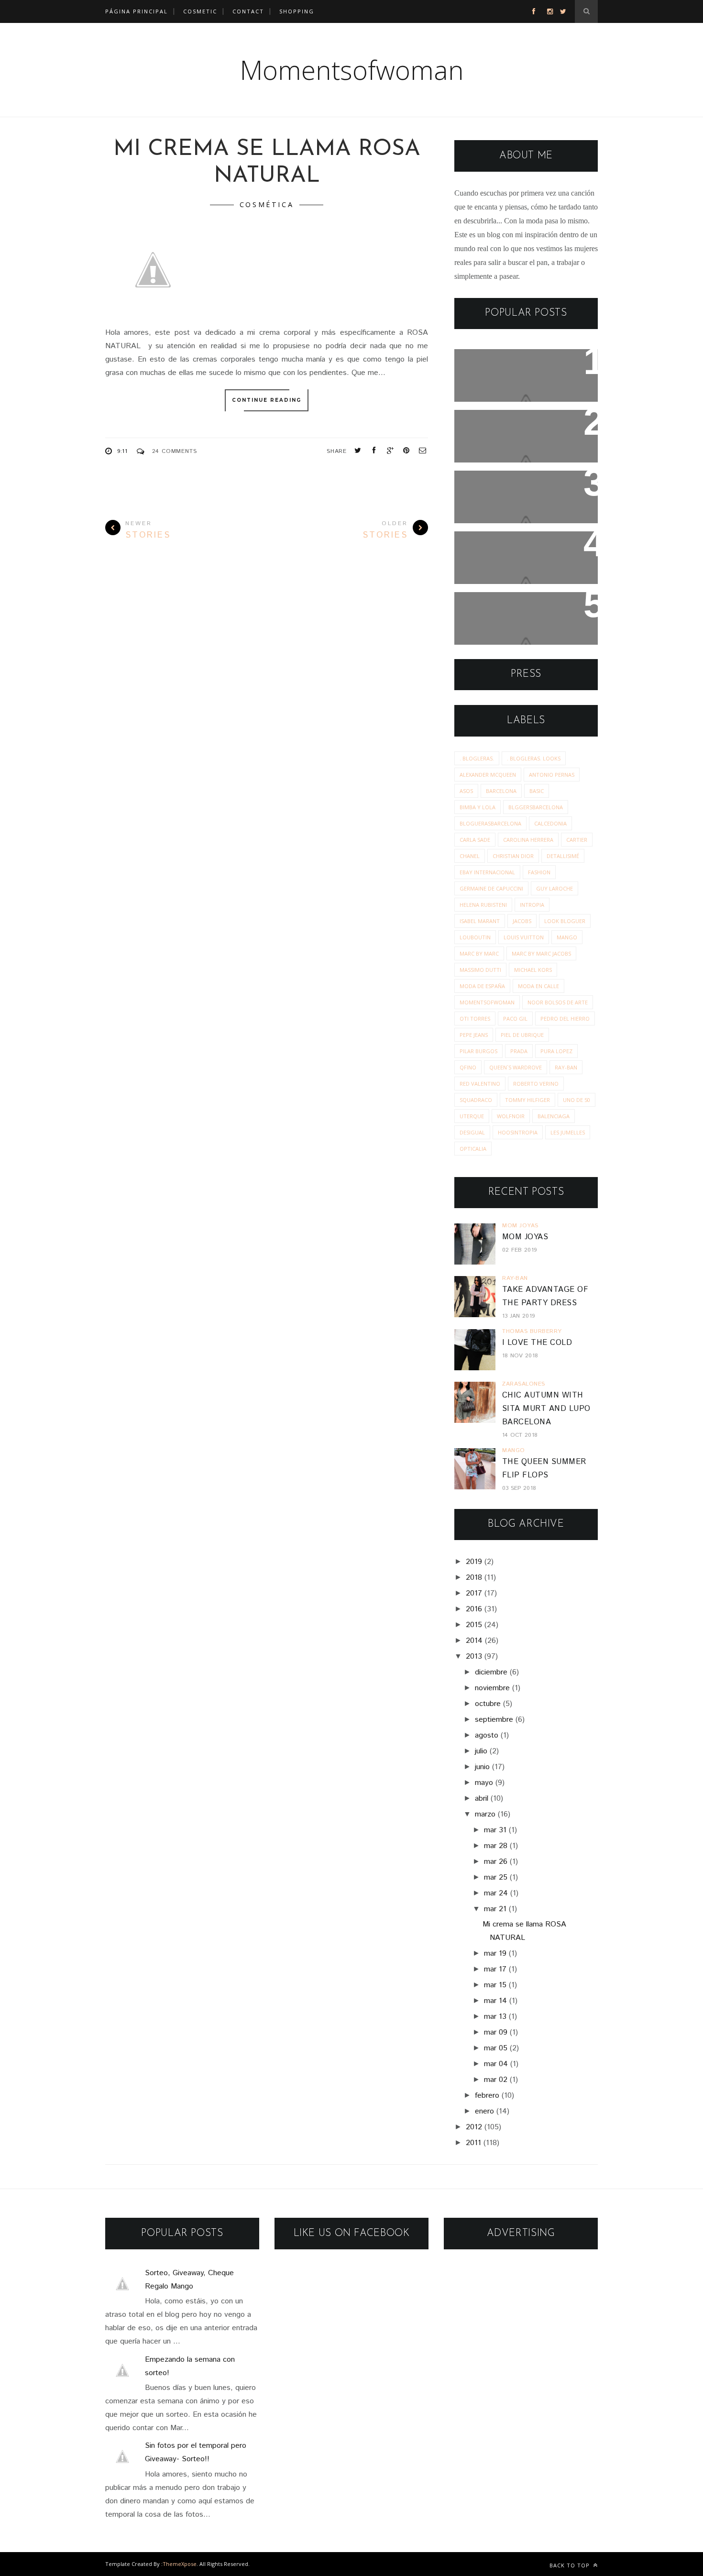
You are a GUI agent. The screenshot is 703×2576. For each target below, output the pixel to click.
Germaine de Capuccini (491, 888)
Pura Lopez (556, 1051)
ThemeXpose (180, 2564)
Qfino (468, 1067)
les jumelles (568, 1132)
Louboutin (475, 937)
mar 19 (495, 1954)
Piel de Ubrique (522, 1035)
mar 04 (496, 2064)
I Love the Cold (537, 1343)
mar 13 (495, 2017)
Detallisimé (563, 856)
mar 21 (495, 1909)
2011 (473, 2143)
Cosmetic (200, 11)
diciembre (491, 1672)
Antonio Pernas (552, 775)
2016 (474, 1609)
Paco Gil (515, 1018)
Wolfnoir (511, 1116)
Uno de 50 (577, 1100)
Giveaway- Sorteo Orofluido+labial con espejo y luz (526, 619)
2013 (474, 1657)
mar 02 (496, 2080)
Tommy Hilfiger (527, 1100)
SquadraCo (476, 1100)
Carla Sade (475, 840)
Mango (567, 937)
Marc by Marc (479, 953)
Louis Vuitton (524, 937)
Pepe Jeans (474, 1035)
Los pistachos (491, 545)
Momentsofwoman (352, 70)
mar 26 (496, 1862)
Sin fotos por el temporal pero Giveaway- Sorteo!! (517, 491)
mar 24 (496, 1893)
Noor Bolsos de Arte (558, 1002)
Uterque (472, 1116)
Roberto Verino (536, 1084)
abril (482, 1799)
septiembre (494, 1720)
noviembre (492, 1688)
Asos (466, 791)
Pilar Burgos (478, 1051)
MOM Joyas (525, 1237)
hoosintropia (518, 1132)
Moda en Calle (538, 986)
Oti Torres (475, 1018)
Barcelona (501, 791)
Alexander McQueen (488, 775)
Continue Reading (267, 400)
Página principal (137, 11)
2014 (474, 1641)
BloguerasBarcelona (490, 823)
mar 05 (496, 2048)
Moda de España (482, 986)
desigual (472, 1132)
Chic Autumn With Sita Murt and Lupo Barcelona (546, 1409)
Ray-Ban (566, 1067)
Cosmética (267, 204)
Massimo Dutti (480, 970)
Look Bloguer (565, 921)
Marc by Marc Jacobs (541, 953)
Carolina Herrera (528, 840)
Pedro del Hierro (565, 1018)
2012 (474, 2127)
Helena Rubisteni (483, 905)
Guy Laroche (555, 888)
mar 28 (496, 1846)
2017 (474, 1593)
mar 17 (495, 1969)
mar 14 (495, 2001)
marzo (485, 1814)
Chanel (470, 856)
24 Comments (175, 451)
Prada (519, 1051)
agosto (487, 1735)
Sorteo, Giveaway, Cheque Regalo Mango (521, 369)
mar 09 (496, 2032)
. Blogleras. (477, 758)
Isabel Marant (480, 921)
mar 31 (495, 1830)
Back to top (571, 2565)
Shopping (297, 11)
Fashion (539, 872)
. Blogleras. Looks (534, 758)
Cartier (577, 840)
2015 (474, 1625)
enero (484, 2111)
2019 (474, 1562)
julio (481, 1751)
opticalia (473, 1149)
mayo (484, 1783)
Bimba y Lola (478, 807)
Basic (537, 791)
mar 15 (495, 1985)
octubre (488, 1704)
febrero (487, 2096)
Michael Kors (533, 970)
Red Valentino (480, 1084)
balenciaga (554, 1116)
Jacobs (522, 921)
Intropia (532, 905)
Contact (248, 11)
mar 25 (496, 1877)
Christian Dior (513, 856)
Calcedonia (550, 823)
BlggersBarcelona (536, 807)
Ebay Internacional (487, 872)
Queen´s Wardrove (516, 1067)
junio (482, 1767)
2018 (474, 1578)
